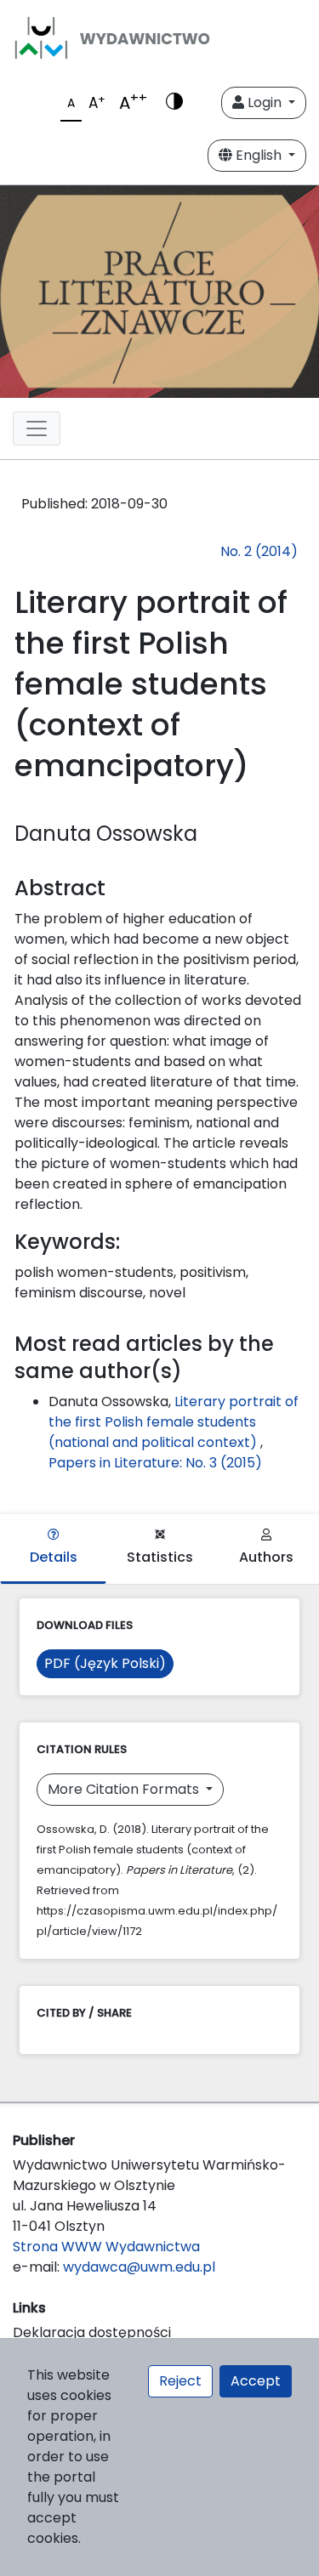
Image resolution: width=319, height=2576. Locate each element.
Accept (256, 2381)
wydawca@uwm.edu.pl (139, 2267)
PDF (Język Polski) (105, 1663)
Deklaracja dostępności (92, 2332)
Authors (266, 1557)
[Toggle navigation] (37, 428)
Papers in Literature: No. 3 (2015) (155, 1463)
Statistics (160, 1557)
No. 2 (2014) (259, 551)
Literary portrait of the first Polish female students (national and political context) (174, 1422)
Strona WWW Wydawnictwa (106, 2247)
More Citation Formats (125, 1789)
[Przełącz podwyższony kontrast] (174, 103)
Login (265, 102)
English (259, 155)
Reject (180, 2381)
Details (54, 1557)
